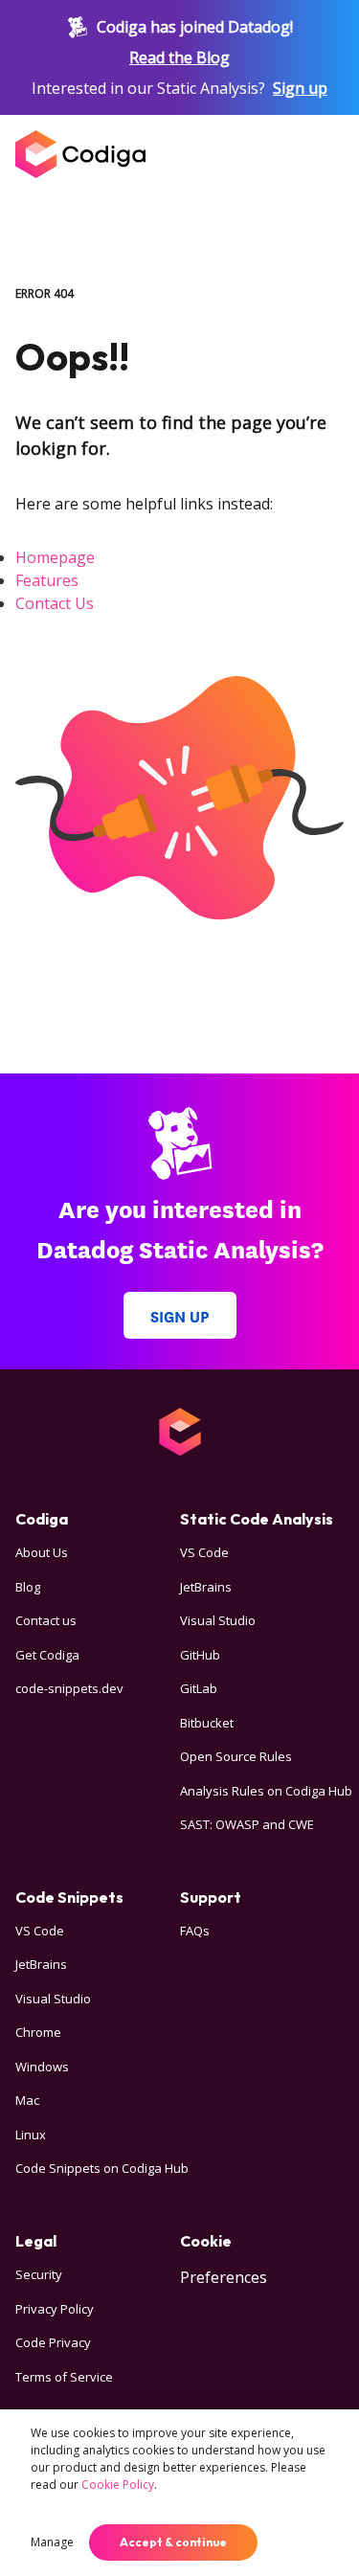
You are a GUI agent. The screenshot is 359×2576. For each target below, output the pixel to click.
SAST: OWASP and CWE (247, 1824)
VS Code (204, 1552)
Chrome (38, 2032)
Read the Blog (179, 57)
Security (39, 2274)
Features (47, 580)
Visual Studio (218, 1620)
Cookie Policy (118, 2485)
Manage (52, 2542)
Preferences (224, 2277)
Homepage (55, 557)
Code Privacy (53, 2342)
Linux (31, 2135)
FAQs (195, 1931)
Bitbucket (207, 1723)
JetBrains (206, 1587)
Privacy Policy (55, 2309)
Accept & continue (173, 2542)
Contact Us (55, 603)
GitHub (200, 1655)
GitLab (199, 1688)
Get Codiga (47, 1655)
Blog (28, 1587)
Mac (27, 2100)
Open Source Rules (236, 1756)
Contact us (46, 1620)
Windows (42, 2067)
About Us (42, 1552)
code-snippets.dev (69, 1688)
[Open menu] (325, 154)
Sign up (300, 88)
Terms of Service (64, 2377)
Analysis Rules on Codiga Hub (266, 1791)
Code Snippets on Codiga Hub (102, 2168)
